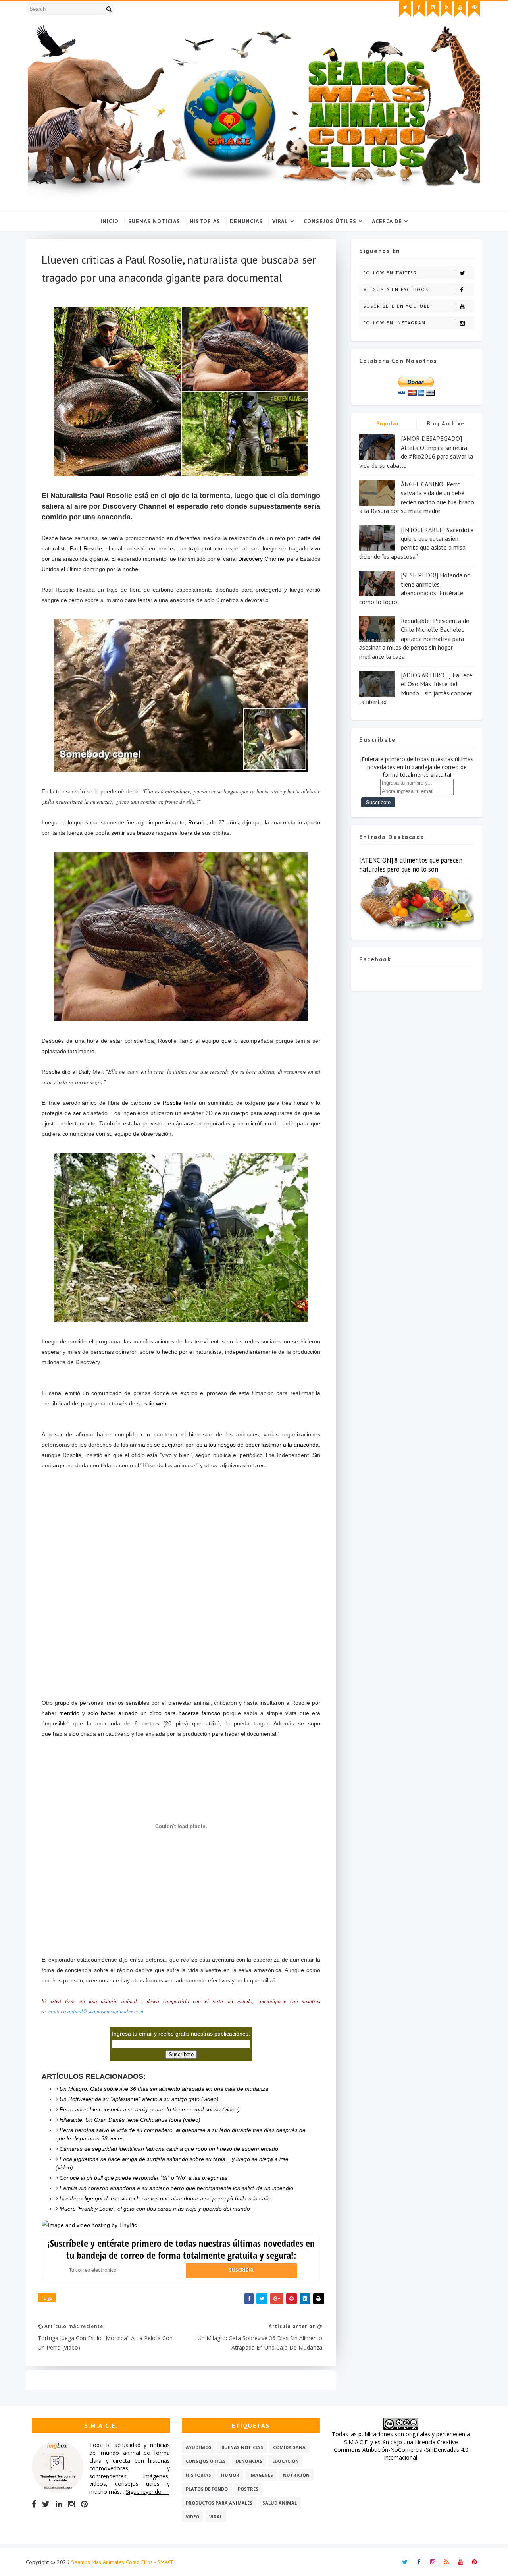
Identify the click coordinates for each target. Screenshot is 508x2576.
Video (192, 2517)
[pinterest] (474, 9)
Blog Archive (446, 423)
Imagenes (261, 2475)
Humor (230, 2475)
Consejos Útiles (330, 221)
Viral (280, 221)
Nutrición (296, 2475)
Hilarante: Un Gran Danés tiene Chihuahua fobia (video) (130, 2120)
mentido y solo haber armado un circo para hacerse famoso (141, 1713)
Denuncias (246, 221)
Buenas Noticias (154, 221)
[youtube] (460, 9)
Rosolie (197, 822)
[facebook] (419, 9)
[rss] (446, 9)
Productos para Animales (219, 2503)
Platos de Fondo (207, 2489)
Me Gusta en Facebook (396, 289)
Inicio (110, 221)
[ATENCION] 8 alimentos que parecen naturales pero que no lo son (411, 865)
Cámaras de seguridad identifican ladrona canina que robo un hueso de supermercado (169, 2149)
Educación (286, 2461)
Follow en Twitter (390, 273)
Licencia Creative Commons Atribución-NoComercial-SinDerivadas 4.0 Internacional (401, 2450)
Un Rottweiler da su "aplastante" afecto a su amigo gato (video (138, 2099)
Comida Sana (289, 2447)
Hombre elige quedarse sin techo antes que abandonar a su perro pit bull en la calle (165, 2198)
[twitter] (405, 9)
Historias (205, 221)
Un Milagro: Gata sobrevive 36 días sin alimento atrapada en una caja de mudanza (164, 2089)
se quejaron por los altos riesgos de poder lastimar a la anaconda (236, 1445)
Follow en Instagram (394, 323)
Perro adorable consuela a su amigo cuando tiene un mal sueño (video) (150, 2109)
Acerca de (387, 221)
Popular (388, 423)
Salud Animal (280, 2503)
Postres (248, 2489)
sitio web (155, 1403)
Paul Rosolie (86, 548)
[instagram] (433, 9)
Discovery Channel (262, 559)
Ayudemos (199, 2447)
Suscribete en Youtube (397, 306)
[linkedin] (59, 2504)
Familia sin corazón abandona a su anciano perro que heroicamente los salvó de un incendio (176, 2188)
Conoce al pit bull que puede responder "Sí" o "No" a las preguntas (143, 2178)
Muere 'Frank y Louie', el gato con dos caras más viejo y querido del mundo (155, 2209)
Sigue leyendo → (147, 2492)
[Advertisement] (181, 1672)
